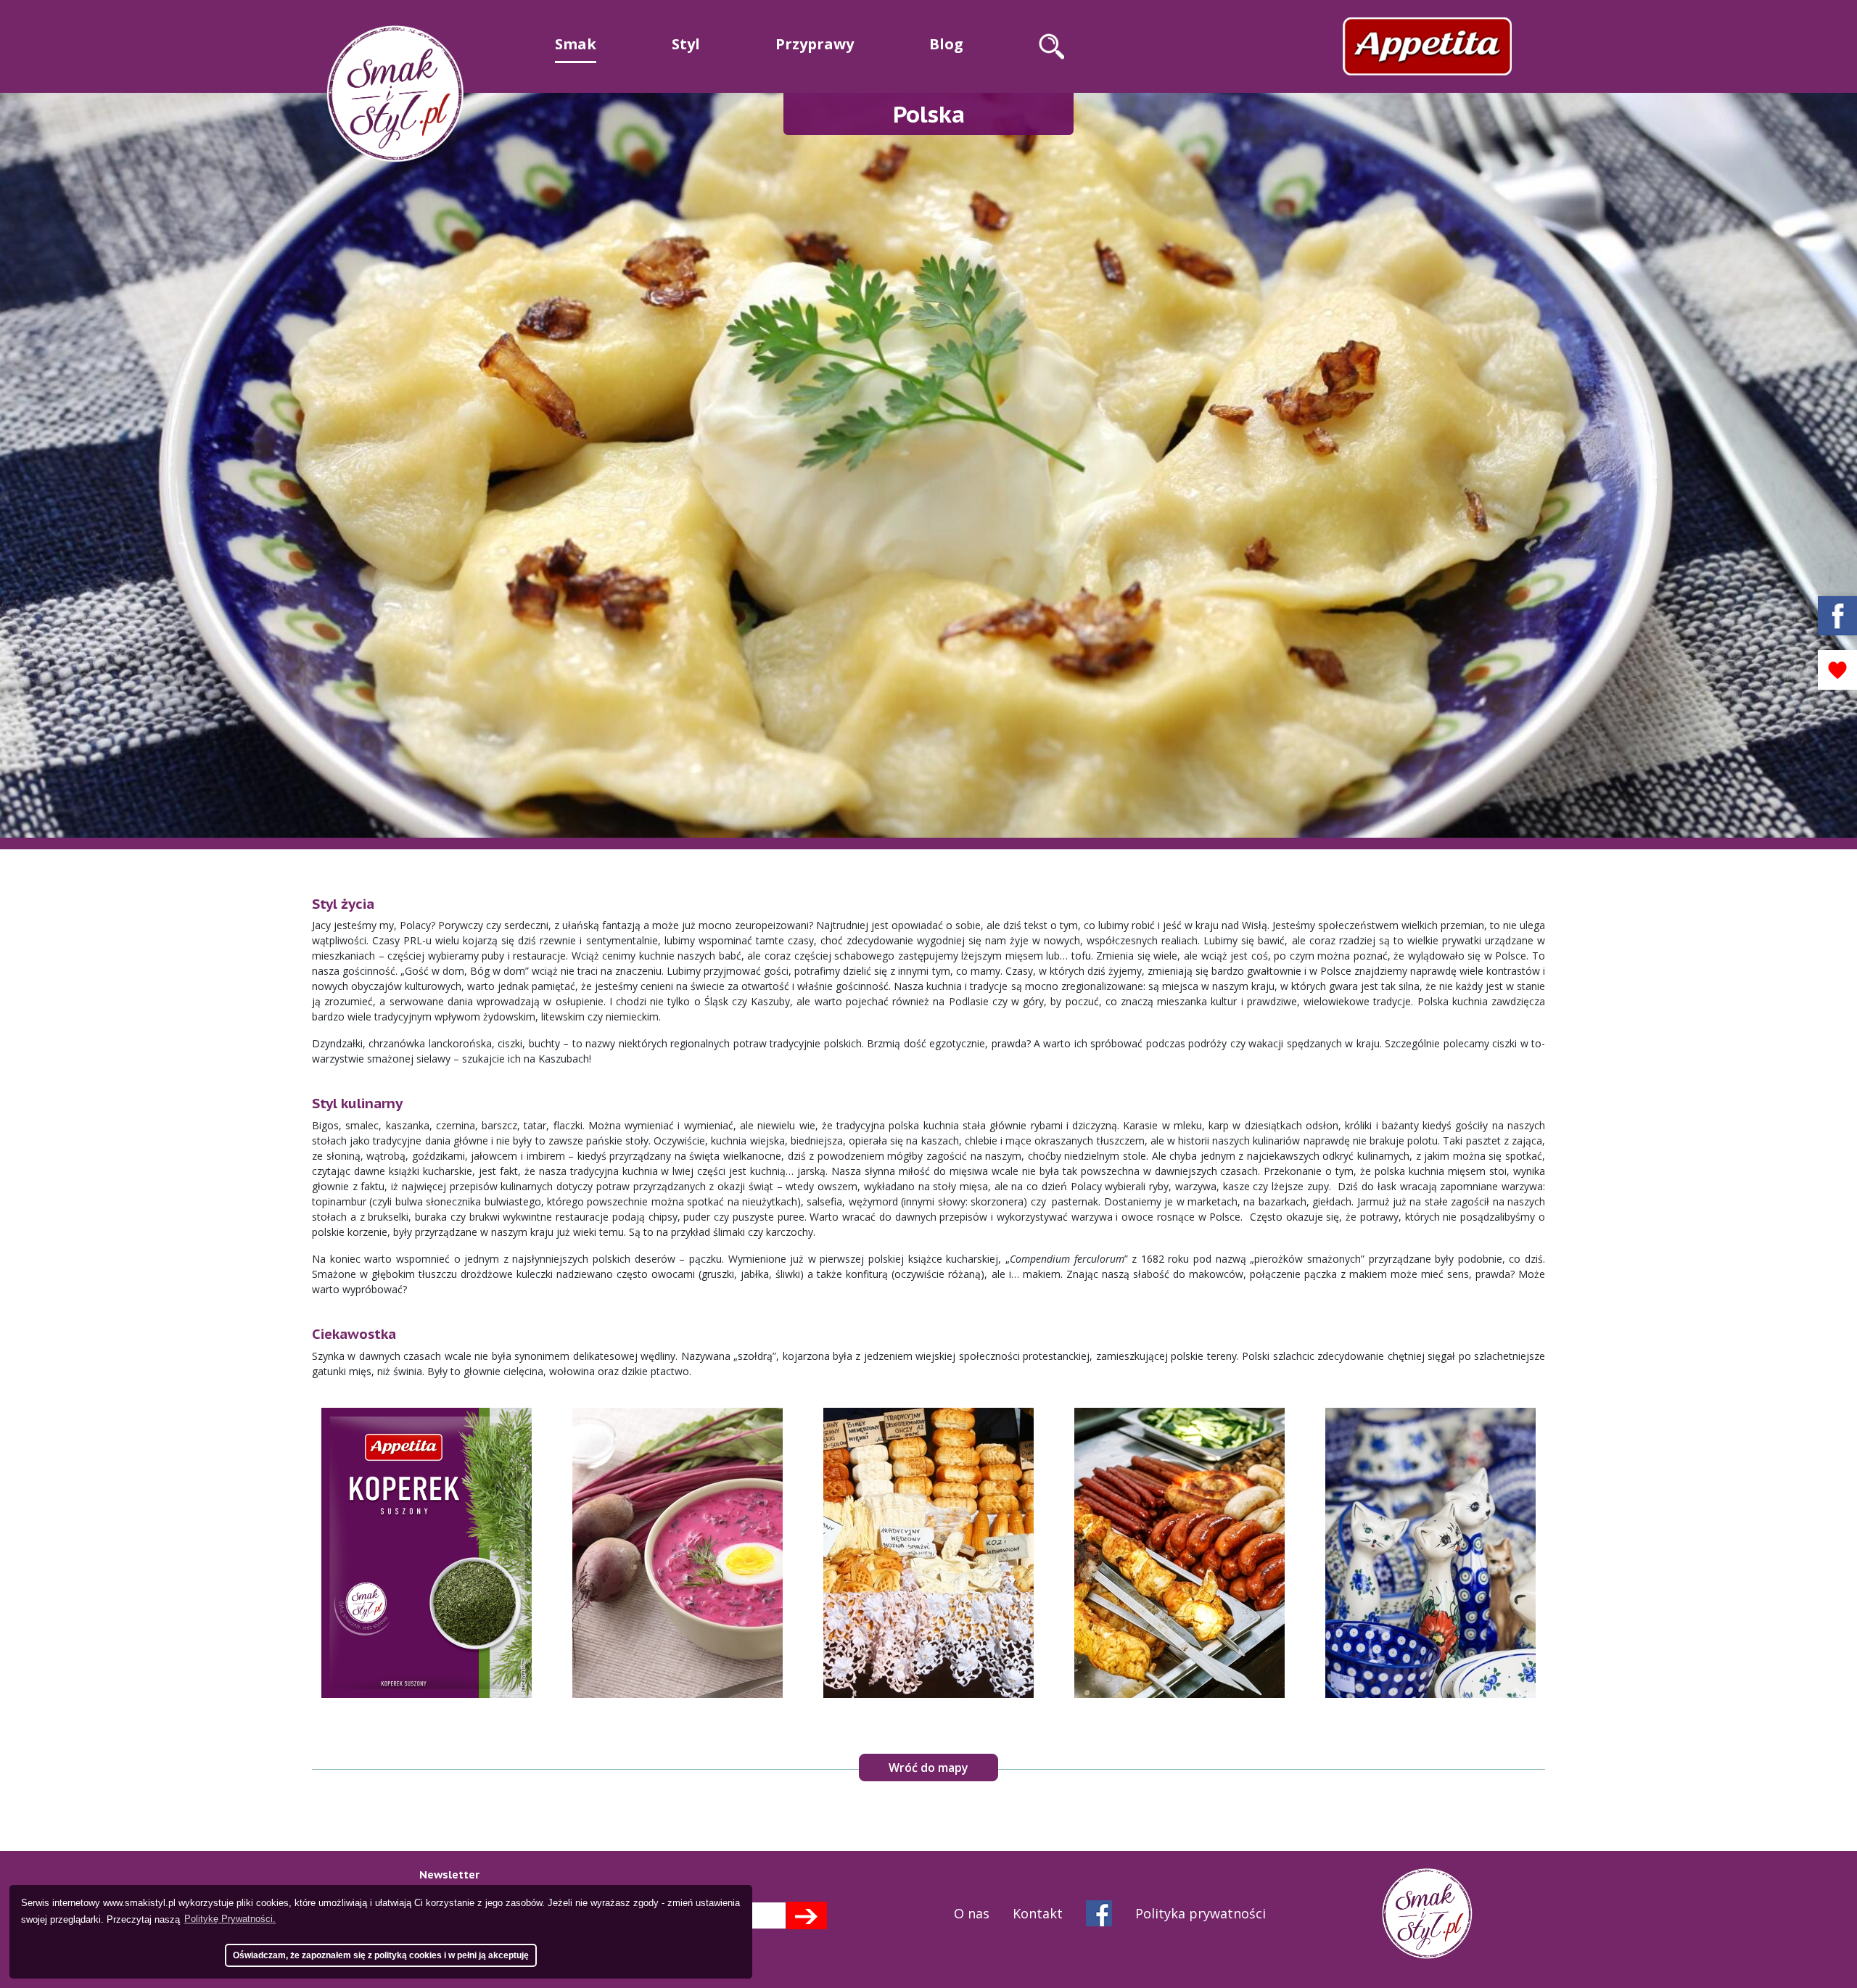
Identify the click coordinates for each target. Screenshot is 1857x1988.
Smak (576, 44)
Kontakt (1038, 1913)
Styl (686, 44)
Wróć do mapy (928, 1768)
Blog (946, 44)
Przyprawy (815, 44)
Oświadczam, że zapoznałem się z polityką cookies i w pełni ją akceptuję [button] (381, 1955)
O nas (972, 1913)
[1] (806, 1915)
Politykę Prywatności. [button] (230, 1919)
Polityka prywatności (1201, 1913)
